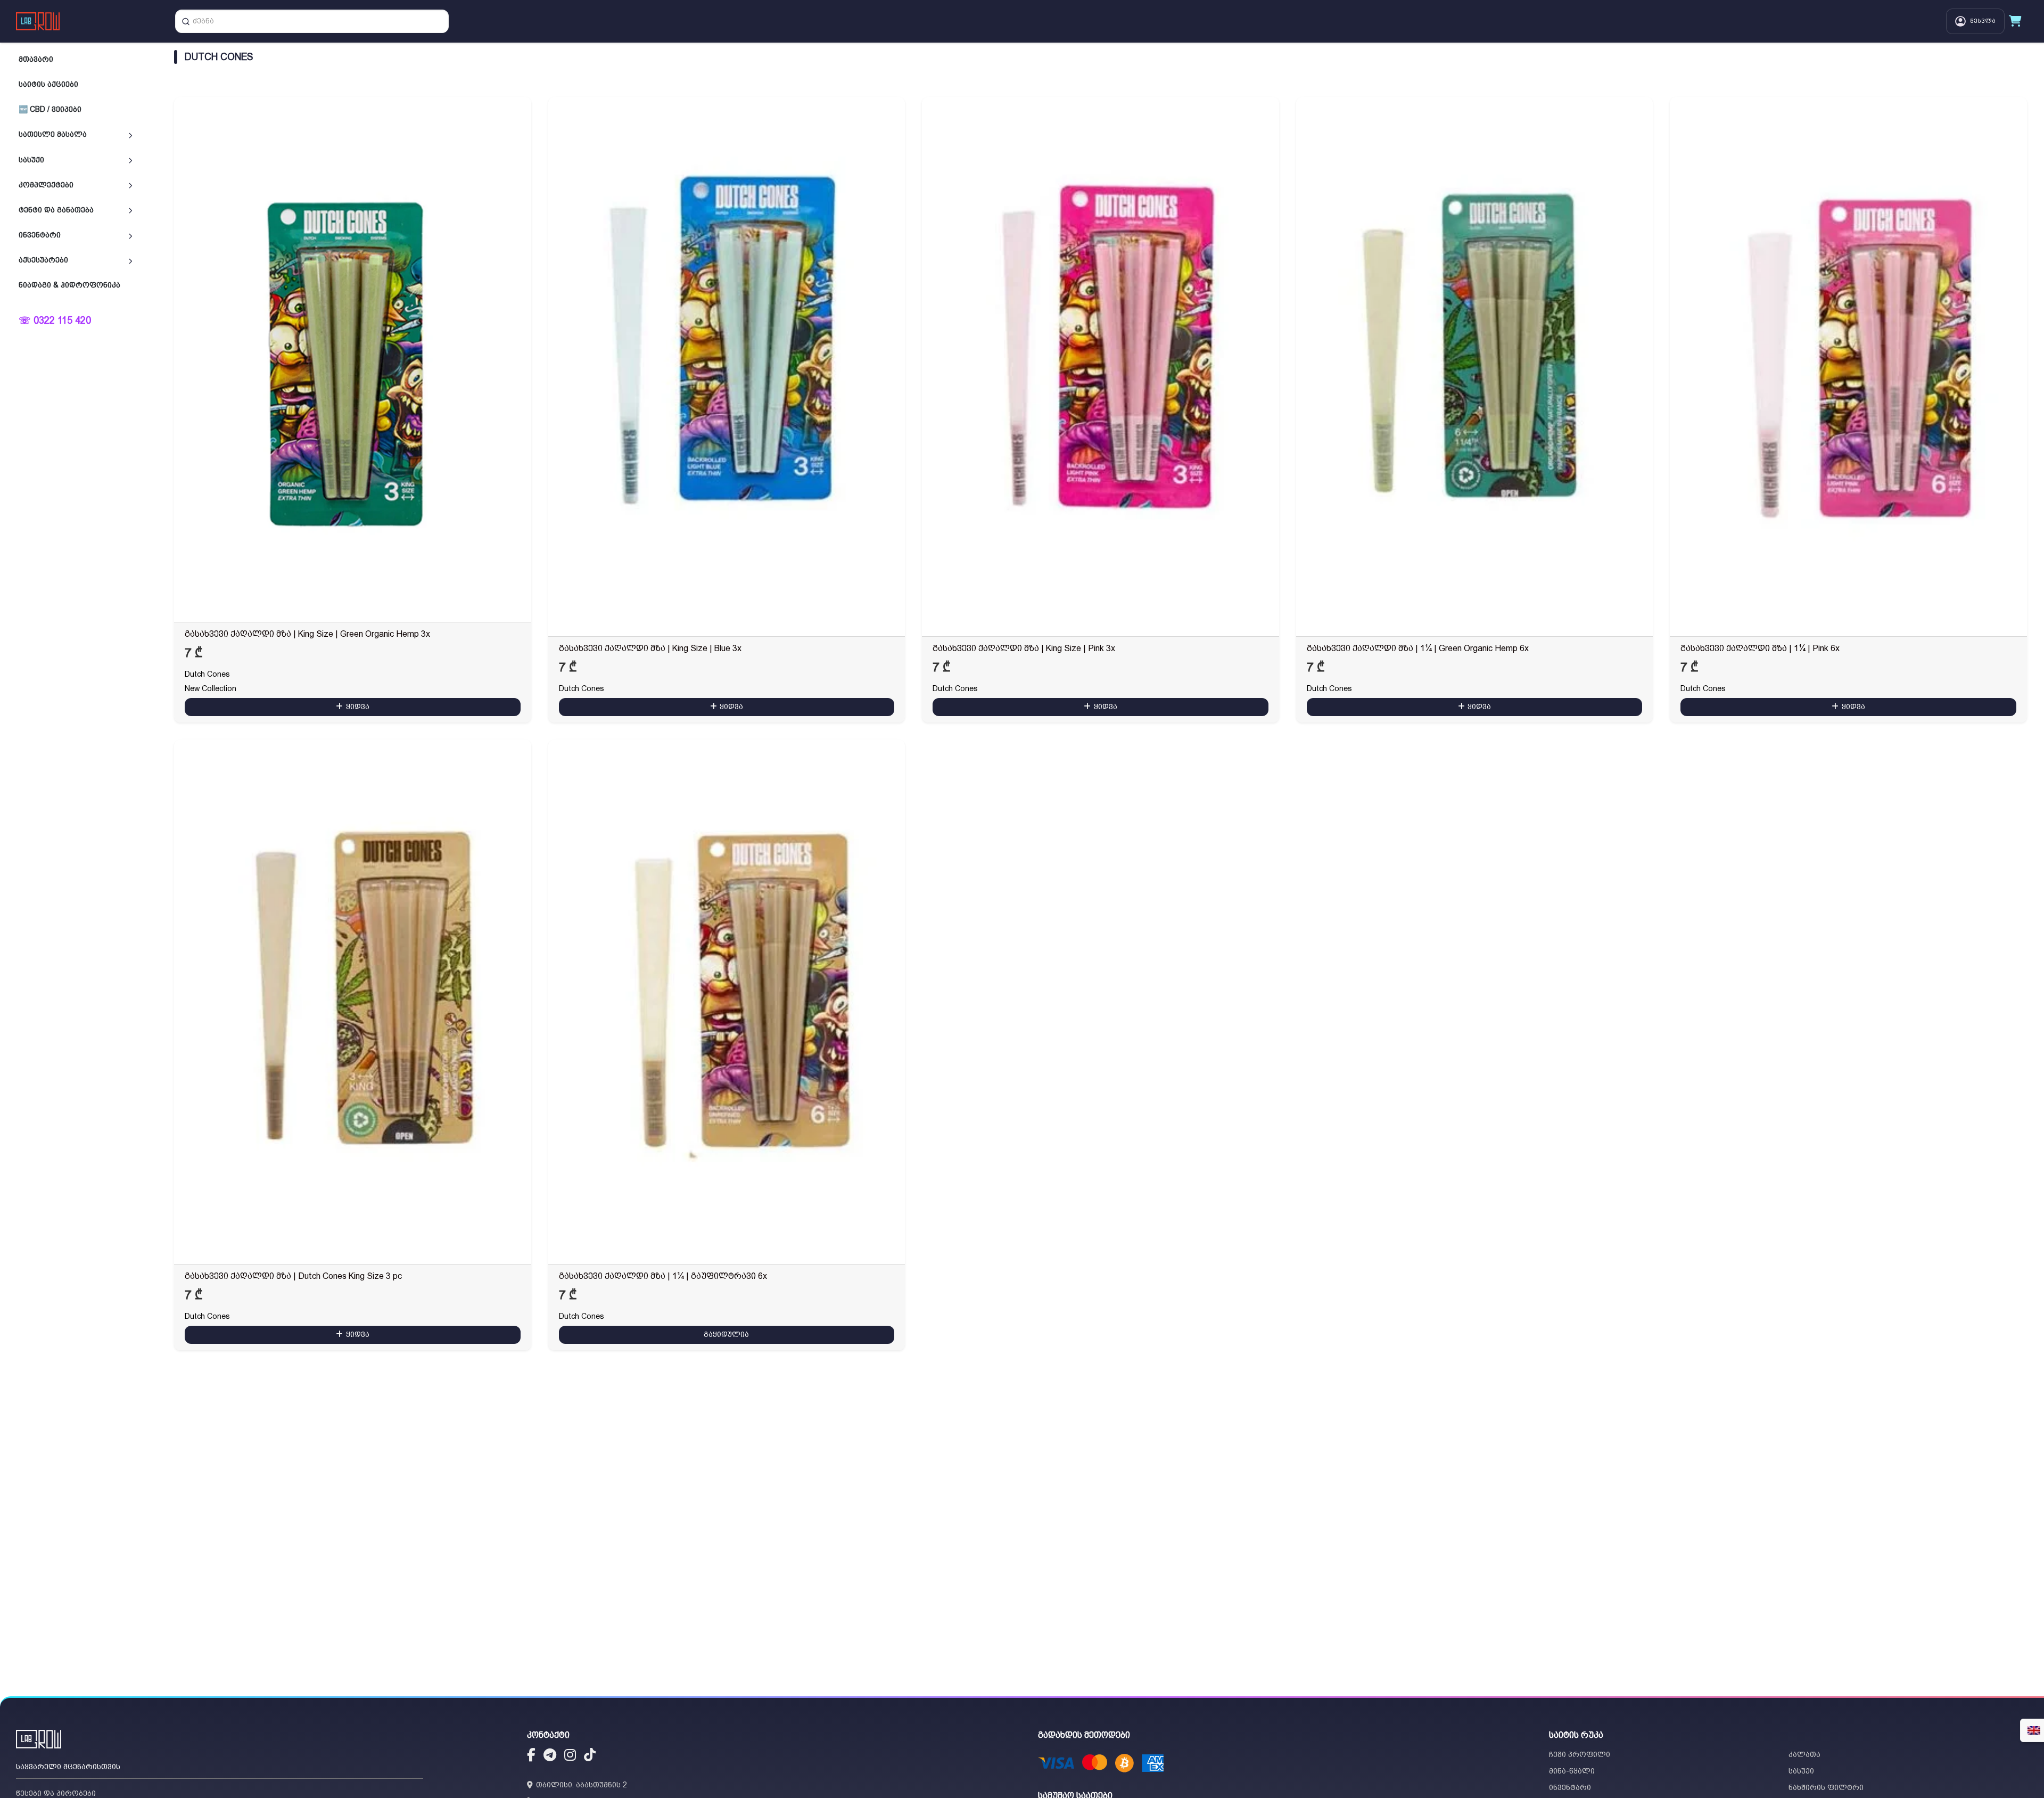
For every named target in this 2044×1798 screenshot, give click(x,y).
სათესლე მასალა (53, 134)
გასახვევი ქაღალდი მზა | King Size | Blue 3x (650, 648)
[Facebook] (531, 1756)
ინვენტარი (40, 235)
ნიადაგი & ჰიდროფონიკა (69, 285)
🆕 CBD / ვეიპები (50, 109)
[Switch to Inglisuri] (2034, 1730)
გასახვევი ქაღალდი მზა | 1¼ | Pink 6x (1760, 648)
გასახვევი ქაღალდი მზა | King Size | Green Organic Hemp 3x (307, 634)
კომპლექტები (46, 184)
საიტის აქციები (48, 84)
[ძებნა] (186, 21)
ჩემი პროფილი (1580, 1754)
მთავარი (36, 59)
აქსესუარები (43, 260)
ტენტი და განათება (56, 210)
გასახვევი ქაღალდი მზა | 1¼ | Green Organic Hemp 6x (1418, 648)
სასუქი (31, 159)
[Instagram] (570, 1756)
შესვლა (1983, 21)
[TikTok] (590, 1756)
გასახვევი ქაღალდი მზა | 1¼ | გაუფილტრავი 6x (663, 1276)
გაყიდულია (726, 1334)
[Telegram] (550, 1756)
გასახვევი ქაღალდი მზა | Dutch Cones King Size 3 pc (293, 1276)
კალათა (1804, 1754)
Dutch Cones (207, 674)
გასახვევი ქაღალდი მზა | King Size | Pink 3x (1024, 648)
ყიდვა (358, 707)
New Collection (211, 688)
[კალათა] (2015, 21)
